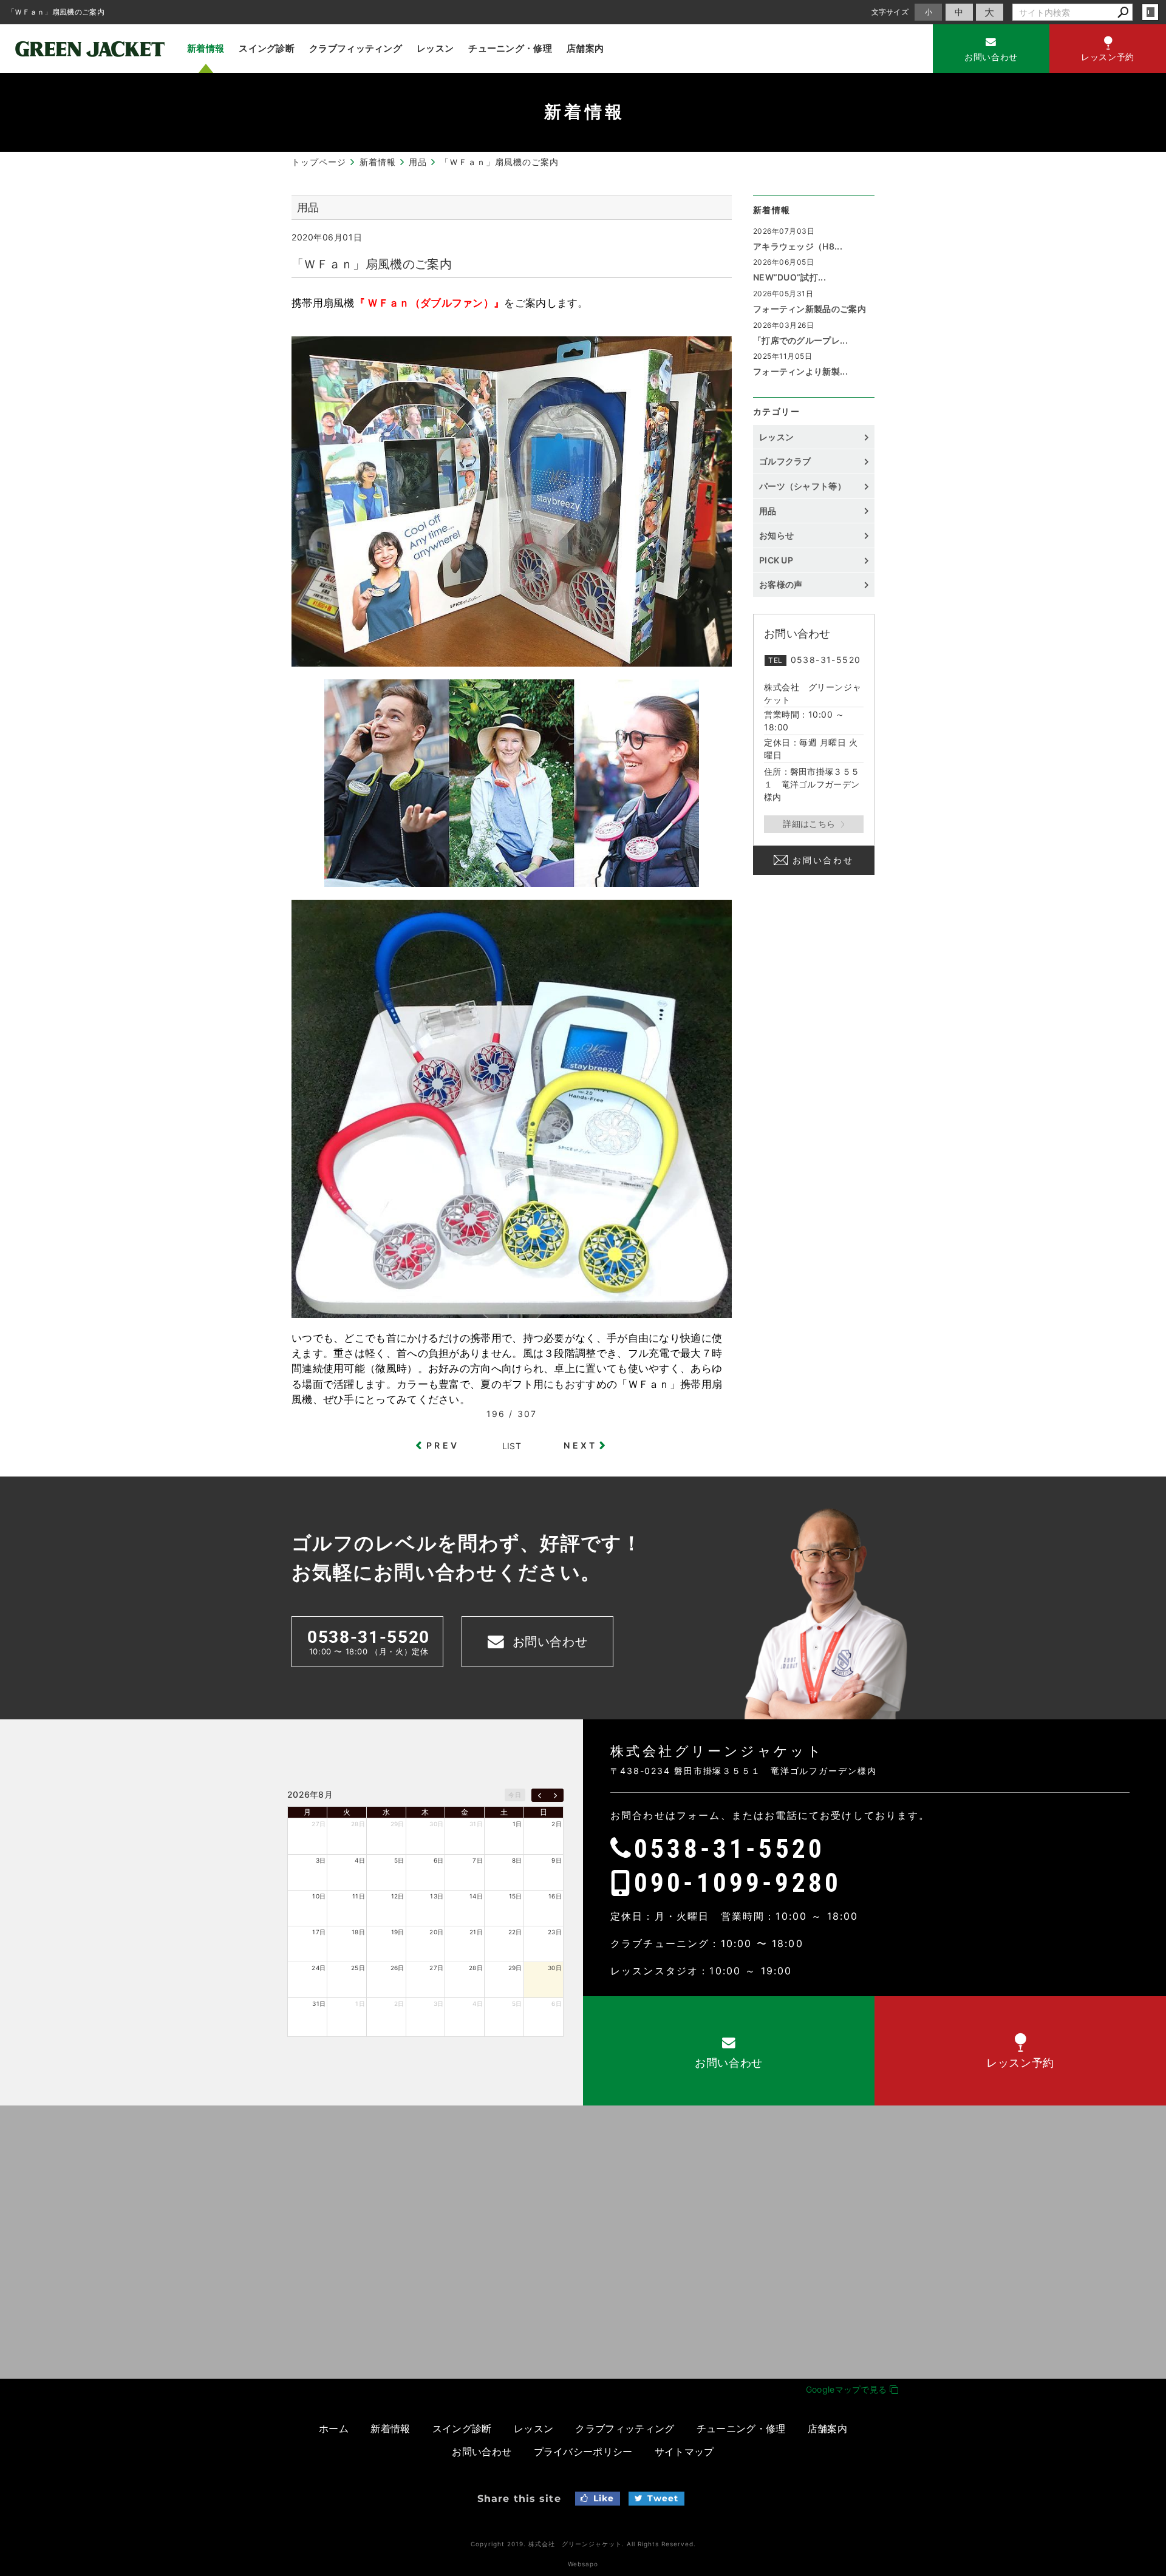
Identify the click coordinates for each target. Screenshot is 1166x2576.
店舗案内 (585, 48)
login (1150, 12)
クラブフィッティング (356, 48)
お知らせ (776, 535)
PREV (443, 1445)
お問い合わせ (823, 860)
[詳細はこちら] (814, 824)
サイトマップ (684, 2452)
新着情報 (206, 48)
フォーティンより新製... (800, 371)
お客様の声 (781, 584)
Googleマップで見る (848, 2389)
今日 (515, 1795)
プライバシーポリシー (583, 2452)
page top (1129, 1881)
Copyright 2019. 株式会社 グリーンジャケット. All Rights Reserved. (583, 2544)
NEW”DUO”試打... (789, 277)
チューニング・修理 (510, 48)
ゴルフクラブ (785, 461)
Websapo (583, 2564)
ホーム (334, 2428)
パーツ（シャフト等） (803, 486)
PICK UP (776, 560)
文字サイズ (890, 12)
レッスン (435, 48)
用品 (768, 511)
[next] (555, 1795)
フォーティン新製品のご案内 (810, 309)
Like (604, 2498)
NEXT (580, 1445)
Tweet (663, 2498)
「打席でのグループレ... (800, 340)
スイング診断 (267, 48)
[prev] (540, 1795)
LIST (512, 1446)
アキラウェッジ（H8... (798, 246)
